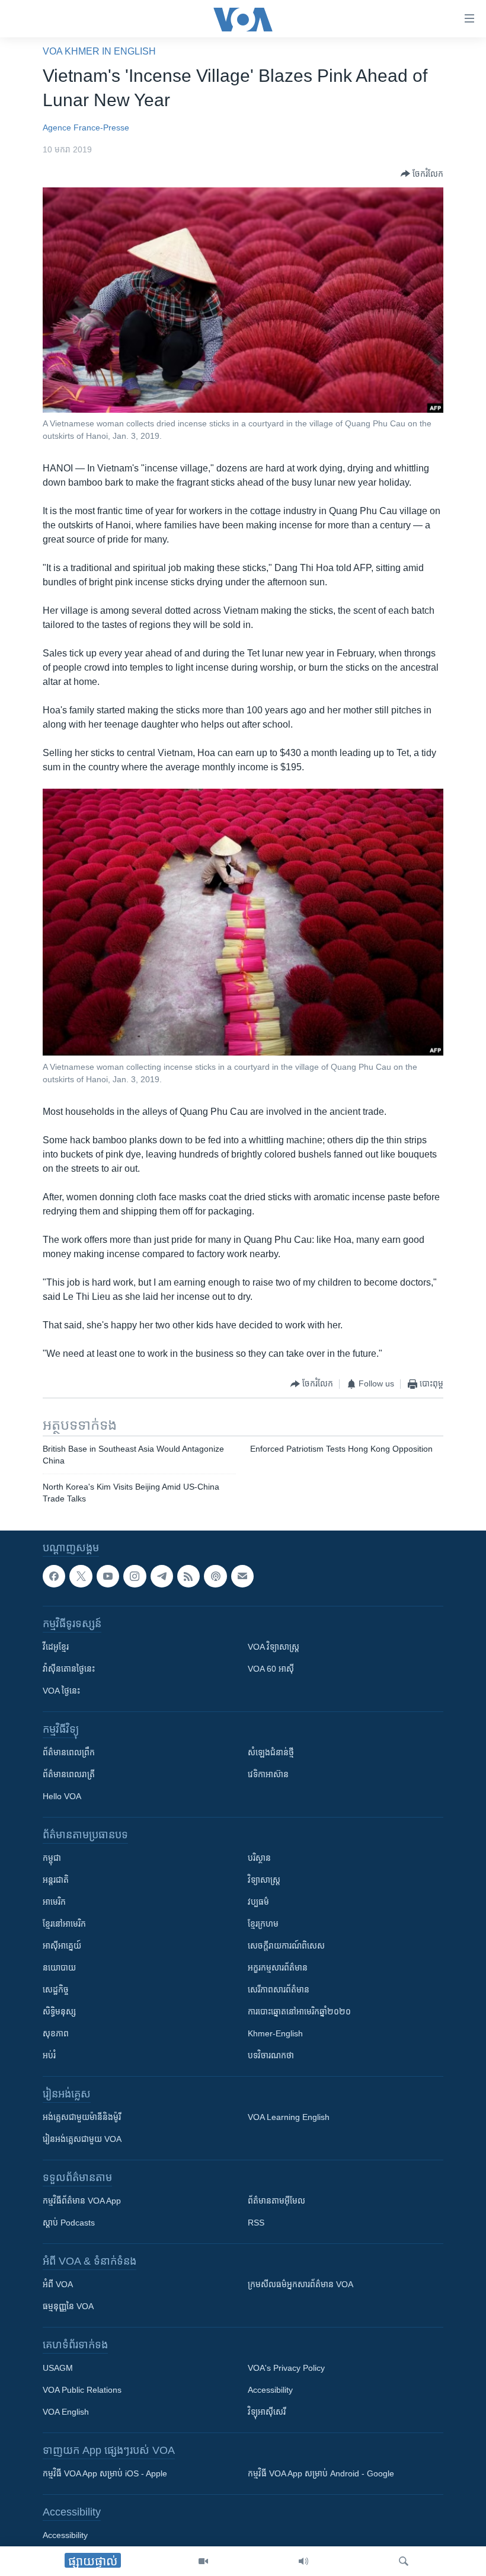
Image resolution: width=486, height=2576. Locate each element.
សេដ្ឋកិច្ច (56, 1990)
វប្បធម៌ (258, 1902)
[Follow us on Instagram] (135, 1576)
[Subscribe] (242, 1576)
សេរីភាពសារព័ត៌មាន (279, 1990)
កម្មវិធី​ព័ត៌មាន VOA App (82, 2201)
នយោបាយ (59, 1968)
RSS (256, 2223)
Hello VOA (62, 1797)
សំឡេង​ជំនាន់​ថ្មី (271, 1753)
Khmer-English (275, 2034)
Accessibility (270, 2390)
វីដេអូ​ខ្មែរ (56, 1647)
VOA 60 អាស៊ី (271, 1669)
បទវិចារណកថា (271, 2056)
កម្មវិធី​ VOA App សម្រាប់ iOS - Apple (105, 2474)
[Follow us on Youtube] (108, 1576)
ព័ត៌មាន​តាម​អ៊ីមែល (276, 2201)
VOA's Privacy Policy (286, 2368)
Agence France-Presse (86, 127)
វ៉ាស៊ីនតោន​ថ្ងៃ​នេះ (69, 1669)
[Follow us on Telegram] (162, 1576)
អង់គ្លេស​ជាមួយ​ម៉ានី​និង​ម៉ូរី (82, 2118)
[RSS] (188, 1576)
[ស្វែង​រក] (404, 2561)
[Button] (422, 174)
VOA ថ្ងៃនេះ (61, 1691)
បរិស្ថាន (259, 1858)
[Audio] (303, 2561)
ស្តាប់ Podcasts (69, 2223)
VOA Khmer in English (99, 51)
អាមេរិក (54, 1902)
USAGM (58, 2368)
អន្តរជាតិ (56, 1880)
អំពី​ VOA (58, 2285)
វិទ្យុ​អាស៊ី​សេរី (267, 2412)
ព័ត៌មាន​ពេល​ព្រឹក (69, 1753)
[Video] (203, 2561)
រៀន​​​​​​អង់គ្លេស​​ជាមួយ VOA (82, 2140)
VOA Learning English (289, 2118)
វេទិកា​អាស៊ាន (268, 1775)
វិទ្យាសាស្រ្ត (264, 1880)
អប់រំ (49, 2056)
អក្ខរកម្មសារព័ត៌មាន (278, 1968)
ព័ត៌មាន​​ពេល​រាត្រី (69, 1775)
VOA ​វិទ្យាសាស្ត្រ (274, 1647)
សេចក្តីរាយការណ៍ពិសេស (286, 1946)
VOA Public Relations (82, 2390)
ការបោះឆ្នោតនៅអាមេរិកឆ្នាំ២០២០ (299, 2012)
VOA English (66, 2412)
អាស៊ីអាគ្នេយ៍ (62, 1946)
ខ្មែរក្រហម (263, 1924)
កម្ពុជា (52, 1858)
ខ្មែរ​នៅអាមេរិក (64, 1924)
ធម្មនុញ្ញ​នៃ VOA (68, 2307)
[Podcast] (215, 1576)
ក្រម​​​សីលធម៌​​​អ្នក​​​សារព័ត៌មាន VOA (300, 2285)
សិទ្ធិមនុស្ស (59, 2012)
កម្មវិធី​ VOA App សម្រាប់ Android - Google (321, 2474)
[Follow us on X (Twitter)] (81, 1576)
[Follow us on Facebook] (54, 1576)
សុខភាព (56, 2034)
